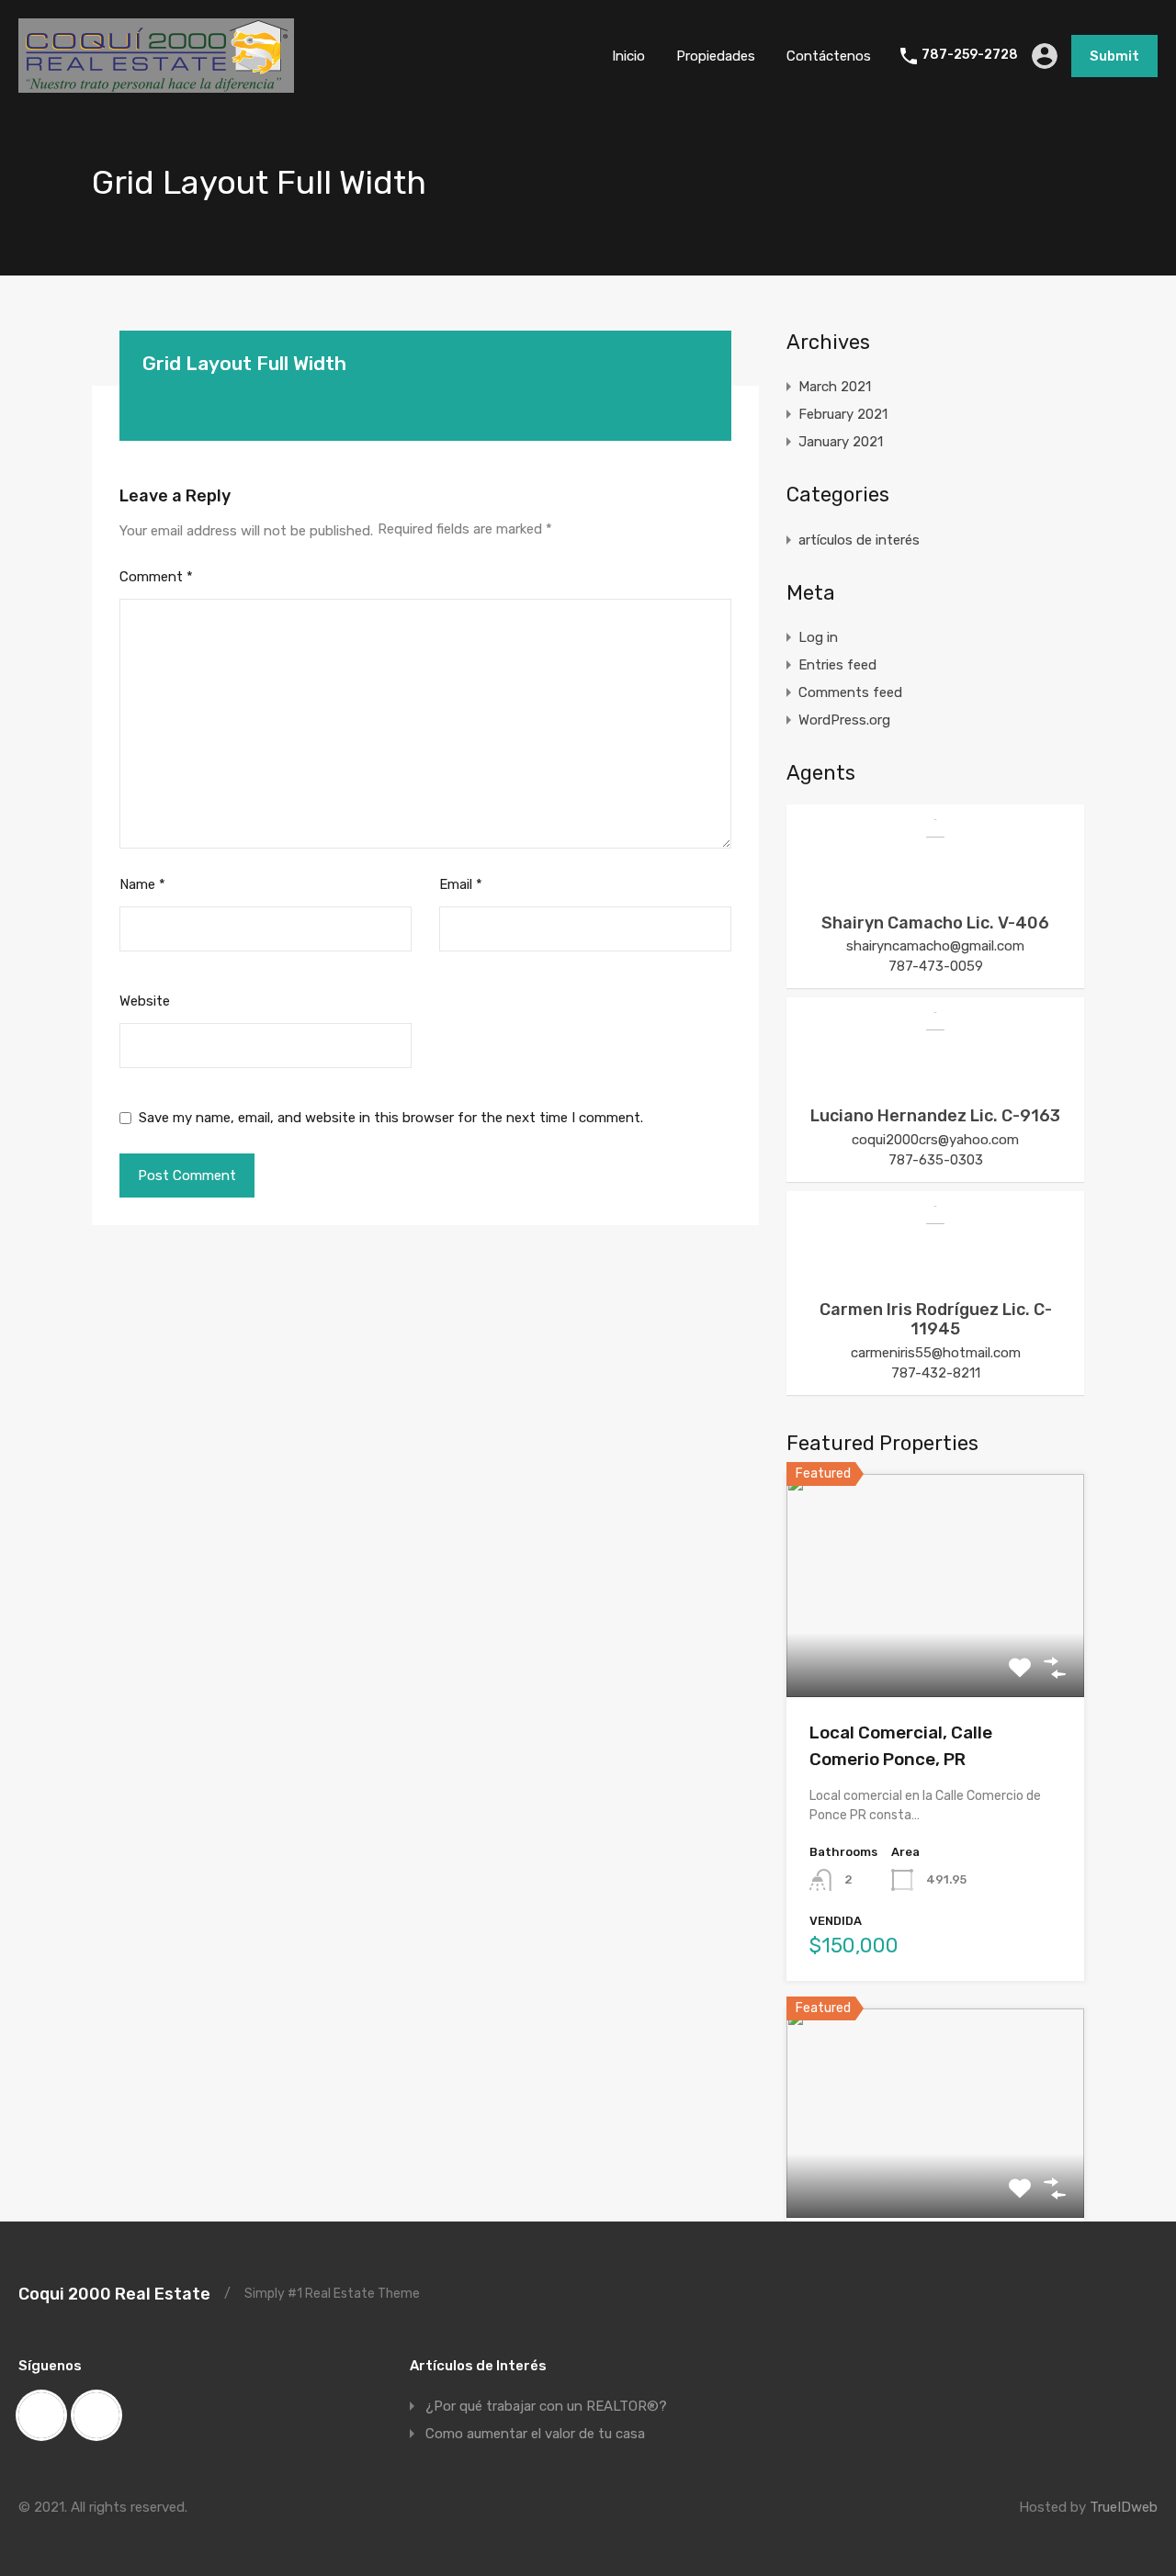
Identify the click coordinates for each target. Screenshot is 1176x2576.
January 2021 (841, 442)
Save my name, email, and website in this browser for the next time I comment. (391, 1118)
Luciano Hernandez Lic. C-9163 (935, 1116)
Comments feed (850, 692)
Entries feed (837, 665)
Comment (156, 577)
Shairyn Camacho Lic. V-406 (935, 923)
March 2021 (835, 387)
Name (142, 884)
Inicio (628, 56)
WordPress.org (844, 720)
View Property (936, 1653)
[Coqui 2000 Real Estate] (156, 84)
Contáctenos (829, 56)
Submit (1114, 56)
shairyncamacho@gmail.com (935, 946)
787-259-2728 (970, 55)
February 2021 (843, 414)
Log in (818, 637)
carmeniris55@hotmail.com (936, 1353)
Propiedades (716, 56)
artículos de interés (859, 540)
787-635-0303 (936, 1160)
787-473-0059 (936, 966)
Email (461, 884)
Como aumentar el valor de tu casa (535, 2434)
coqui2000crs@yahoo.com (935, 1140)
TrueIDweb (1124, 2507)
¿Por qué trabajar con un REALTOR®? (546, 2406)
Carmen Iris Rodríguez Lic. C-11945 (936, 1320)
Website (145, 1001)
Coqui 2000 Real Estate (114, 2294)
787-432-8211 (936, 1373)
